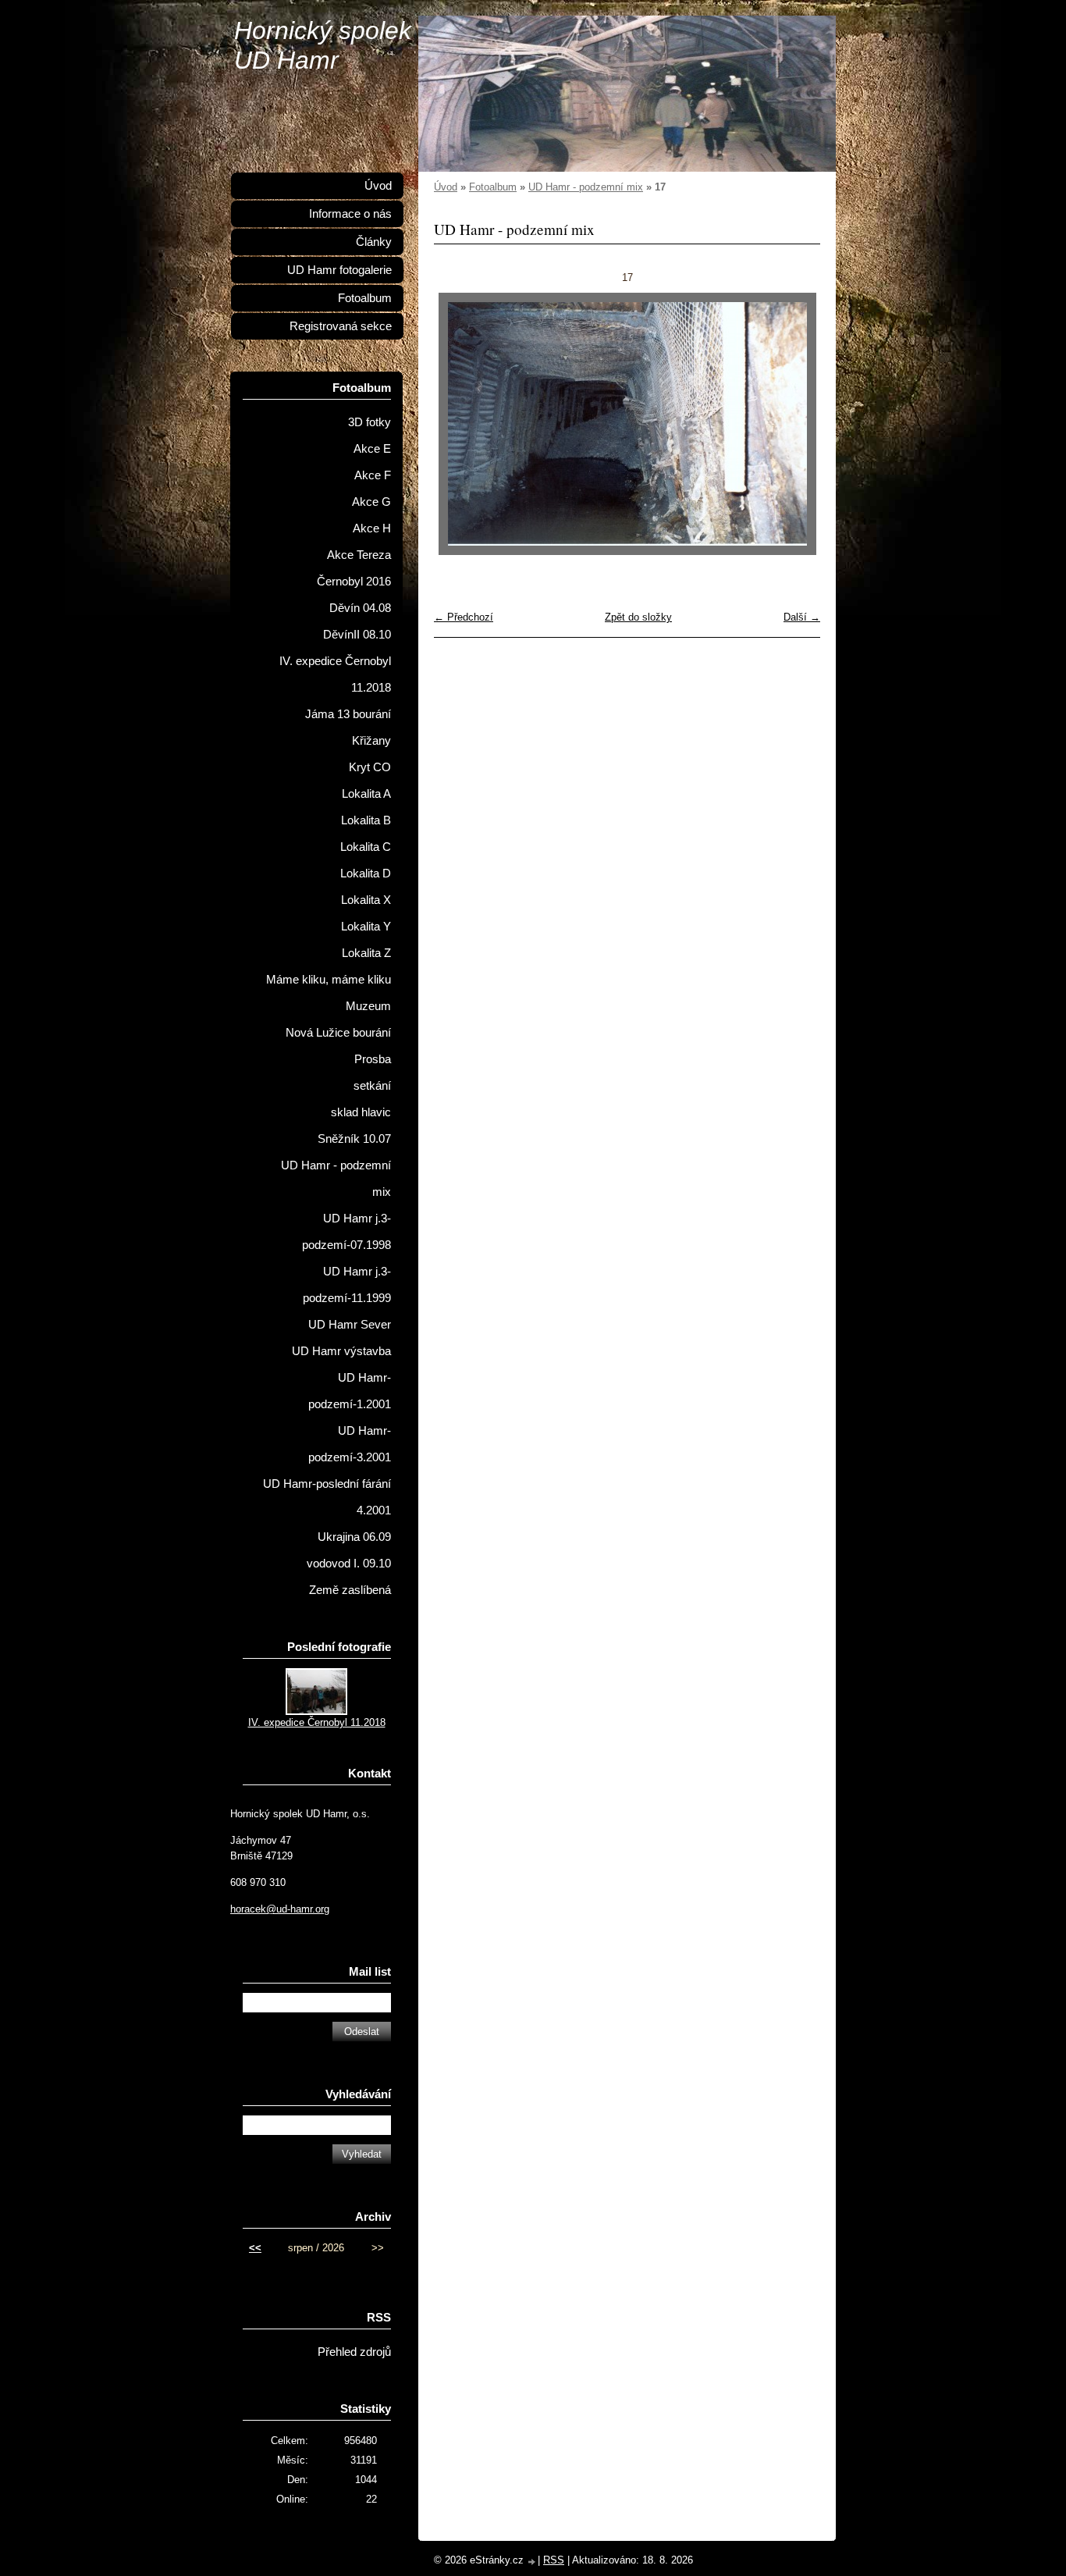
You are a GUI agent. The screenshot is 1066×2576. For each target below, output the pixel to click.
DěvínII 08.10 (357, 635)
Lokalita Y (366, 927)
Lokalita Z (366, 953)
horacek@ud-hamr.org (280, 1909)
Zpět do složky (638, 617)
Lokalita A (366, 794)
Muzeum (368, 1006)
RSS (554, 2560)
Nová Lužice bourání (338, 1033)
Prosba (373, 1059)
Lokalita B (366, 820)
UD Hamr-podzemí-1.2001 (350, 1391)
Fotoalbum (493, 187)
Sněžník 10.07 (354, 1139)
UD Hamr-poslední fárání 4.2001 (327, 1497)
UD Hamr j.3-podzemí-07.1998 (346, 1232)
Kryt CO (370, 767)
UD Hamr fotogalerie (339, 270)
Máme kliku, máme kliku (329, 980)
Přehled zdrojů (354, 2352)
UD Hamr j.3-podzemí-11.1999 (347, 1285)
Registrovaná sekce (341, 326)
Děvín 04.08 (360, 608)
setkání (372, 1086)
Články (374, 242)
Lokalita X (366, 900)
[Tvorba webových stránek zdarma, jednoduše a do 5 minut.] (532, 2562)
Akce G (371, 502)
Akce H (372, 528)
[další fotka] (795, 424)
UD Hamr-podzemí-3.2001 (350, 1444)
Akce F (373, 475)
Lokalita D (366, 873)
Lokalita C (366, 847)
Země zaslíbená (350, 1590)
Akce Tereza (359, 555)
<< (255, 2248)
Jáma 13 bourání (348, 714)
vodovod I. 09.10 (349, 1564)
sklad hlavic (361, 1112)
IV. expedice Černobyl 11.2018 (335, 674)
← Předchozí (464, 617)
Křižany (371, 741)
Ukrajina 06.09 (354, 1537)
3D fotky (370, 422)
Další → (802, 617)
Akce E (372, 449)
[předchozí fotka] (459, 424)
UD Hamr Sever (350, 1325)
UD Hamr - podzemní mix (586, 187)
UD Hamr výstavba (341, 1351)
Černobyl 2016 (354, 582)
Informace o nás (350, 214)
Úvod (446, 187)
